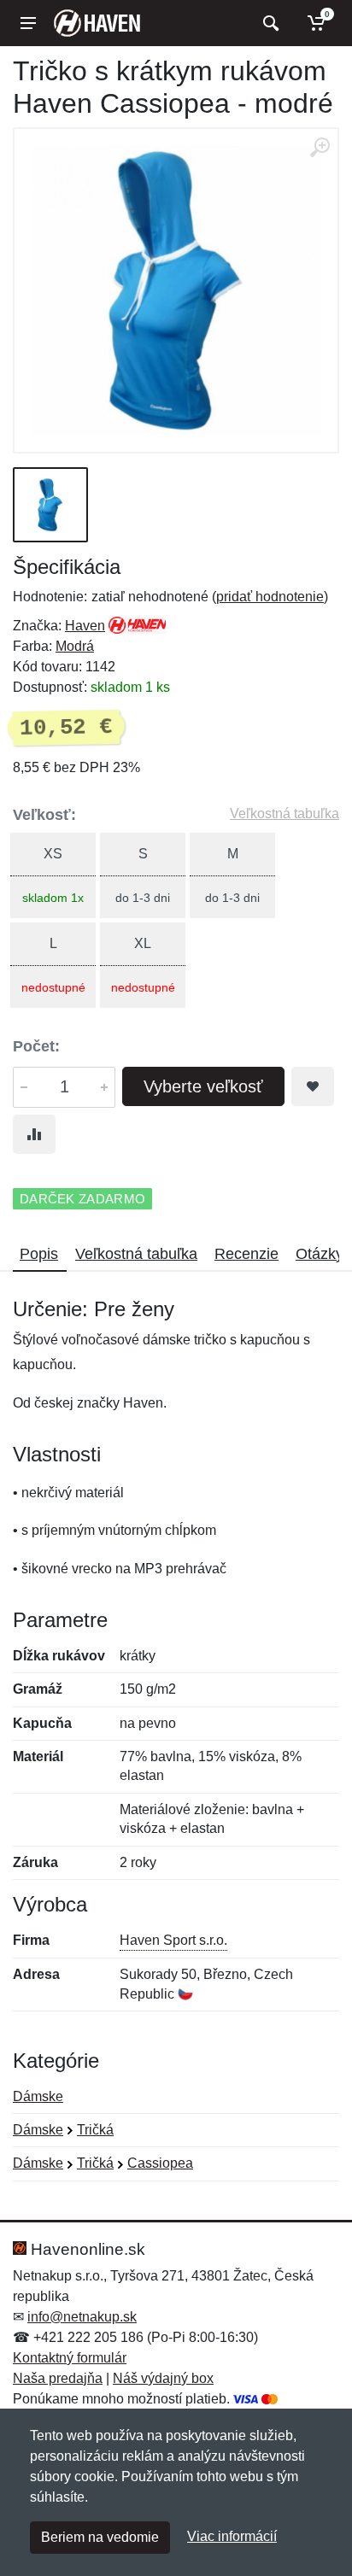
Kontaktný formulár (70, 2358)
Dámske (38, 2096)
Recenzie (246, 1254)
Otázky (320, 1254)
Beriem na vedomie (100, 2537)
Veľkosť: (44, 815)
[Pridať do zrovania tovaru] (34, 1134)
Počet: (36, 1046)
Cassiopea (160, 2163)
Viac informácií (232, 2536)
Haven (85, 626)
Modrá (75, 646)
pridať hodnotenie (270, 597)
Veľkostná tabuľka (285, 814)
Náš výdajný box (163, 2378)
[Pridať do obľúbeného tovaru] (313, 1086)
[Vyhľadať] (269, 23)
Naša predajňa (58, 2378)
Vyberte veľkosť (203, 1086)
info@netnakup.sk (82, 2317)
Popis (39, 1254)
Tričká (95, 2130)
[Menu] (28, 23)
